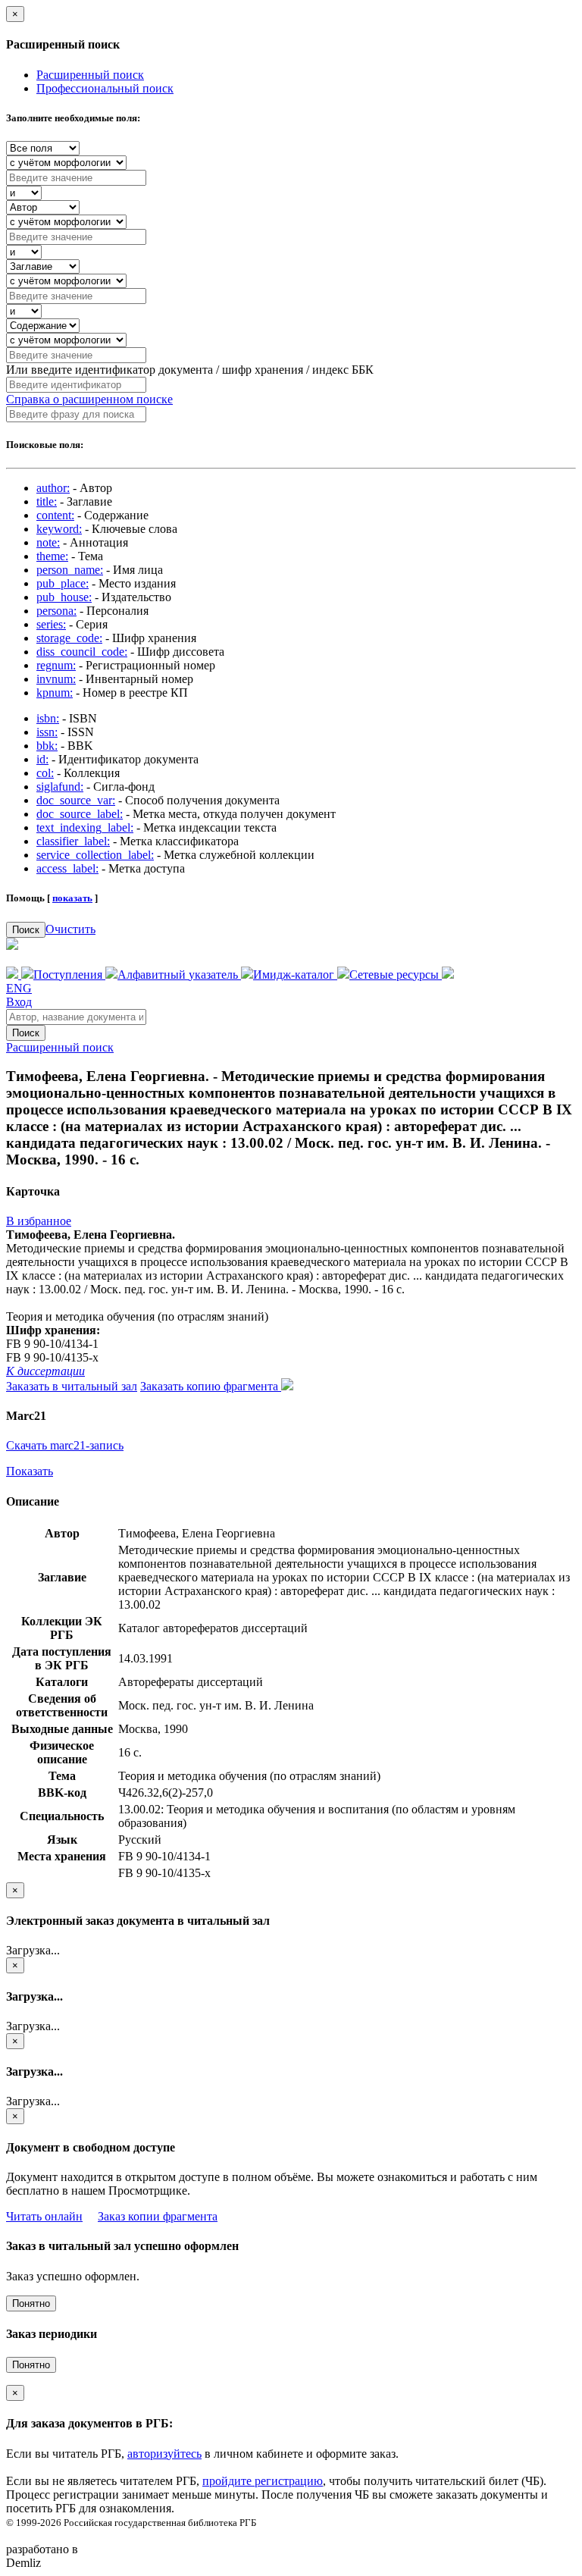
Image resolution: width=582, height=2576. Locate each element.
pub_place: (63, 583)
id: (42, 759)
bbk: (47, 746)
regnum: (56, 665)
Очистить (70, 929)
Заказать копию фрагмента (211, 1386)
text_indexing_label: (85, 827)
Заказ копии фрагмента (158, 2216)
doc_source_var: (76, 800)
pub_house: (64, 597)
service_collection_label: (95, 855)
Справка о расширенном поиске (89, 399)
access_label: (67, 868)
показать (72, 898)
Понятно (31, 2303)
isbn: (48, 718)
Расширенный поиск (90, 75)
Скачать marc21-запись (65, 1445)
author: (53, 488)
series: (51, 624)
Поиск (26, 930)
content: (55, 515)
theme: (52, 556)
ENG (19, 988)
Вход (19, 1002)
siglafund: (60, 787)
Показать (30, 1471)
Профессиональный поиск (105, 88)
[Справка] (448, 975)
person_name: (70, 570)
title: (47, 501)
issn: (47, 732)
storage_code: (69, 638)
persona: (56, 611)
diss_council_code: (82, 652)
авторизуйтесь (164, 2454)
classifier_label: (73, 841)
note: (48, 542)
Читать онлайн (44, 2216)
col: (45, 773)
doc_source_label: (80, 814)
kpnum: (55, 693)
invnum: (56, 679)
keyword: (59, 529)
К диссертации (45, 1371)
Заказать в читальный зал (72, 1386)
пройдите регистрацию (263, 2481)
